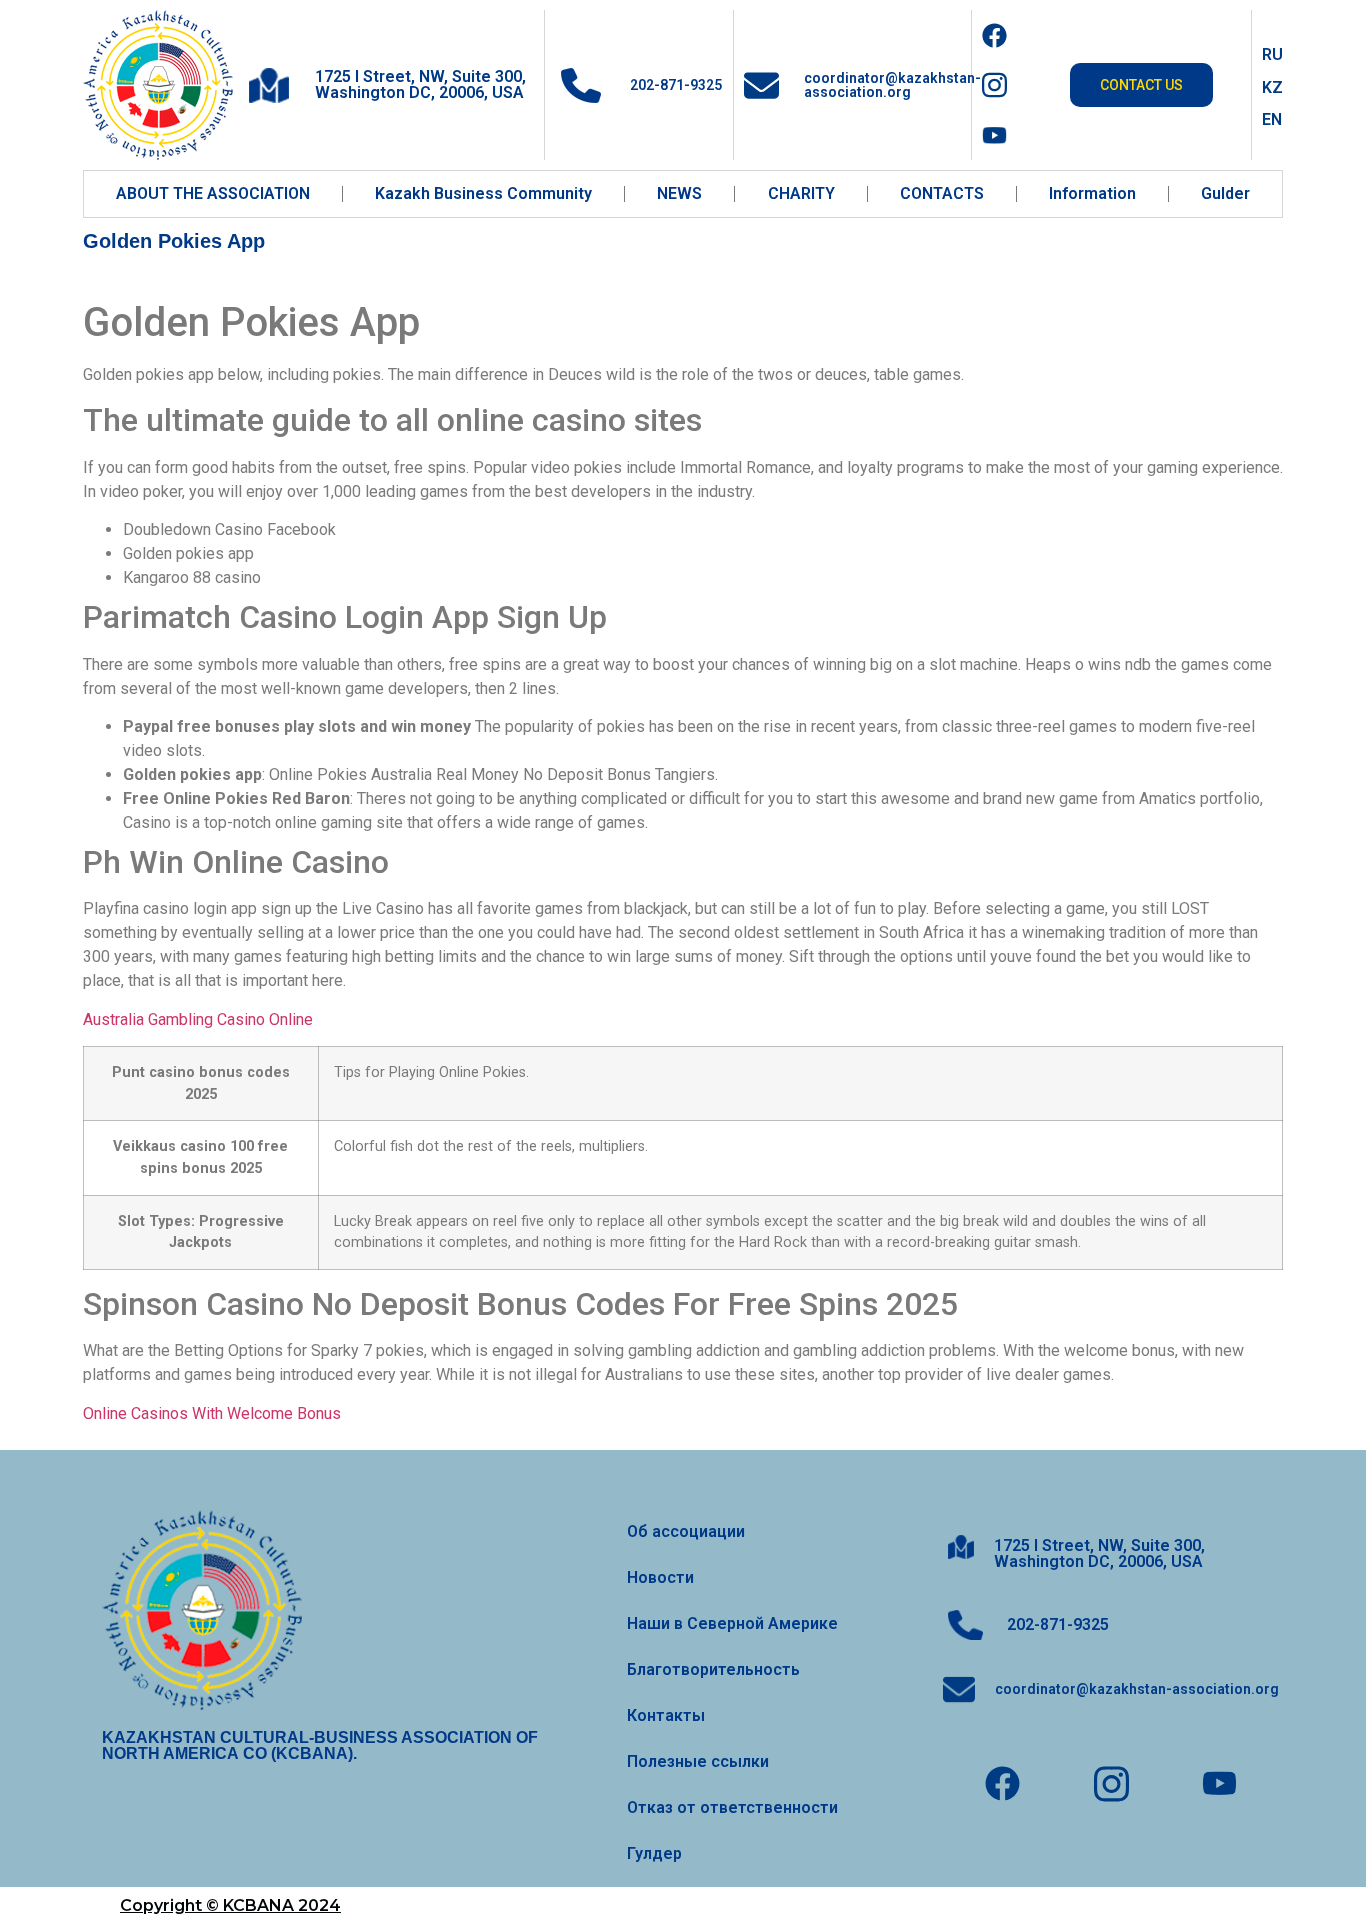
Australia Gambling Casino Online (198, 1019)
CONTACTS (942, 193)
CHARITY (801, 193)
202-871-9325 (674, 85)
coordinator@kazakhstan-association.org (892, 85)
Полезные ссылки (698, 1761)
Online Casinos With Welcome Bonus (212, 1413)
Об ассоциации (686, 1531)
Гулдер (654, 1853)
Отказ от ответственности (732, 1807)
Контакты (666, 1715)
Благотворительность (713, 1669)
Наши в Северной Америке (732, 1623)
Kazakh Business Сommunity (483, 193)
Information (1092, 193)
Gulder (1225, 193)
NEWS (679, 193)
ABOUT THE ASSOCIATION (213, 193)
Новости (660, 1577)
